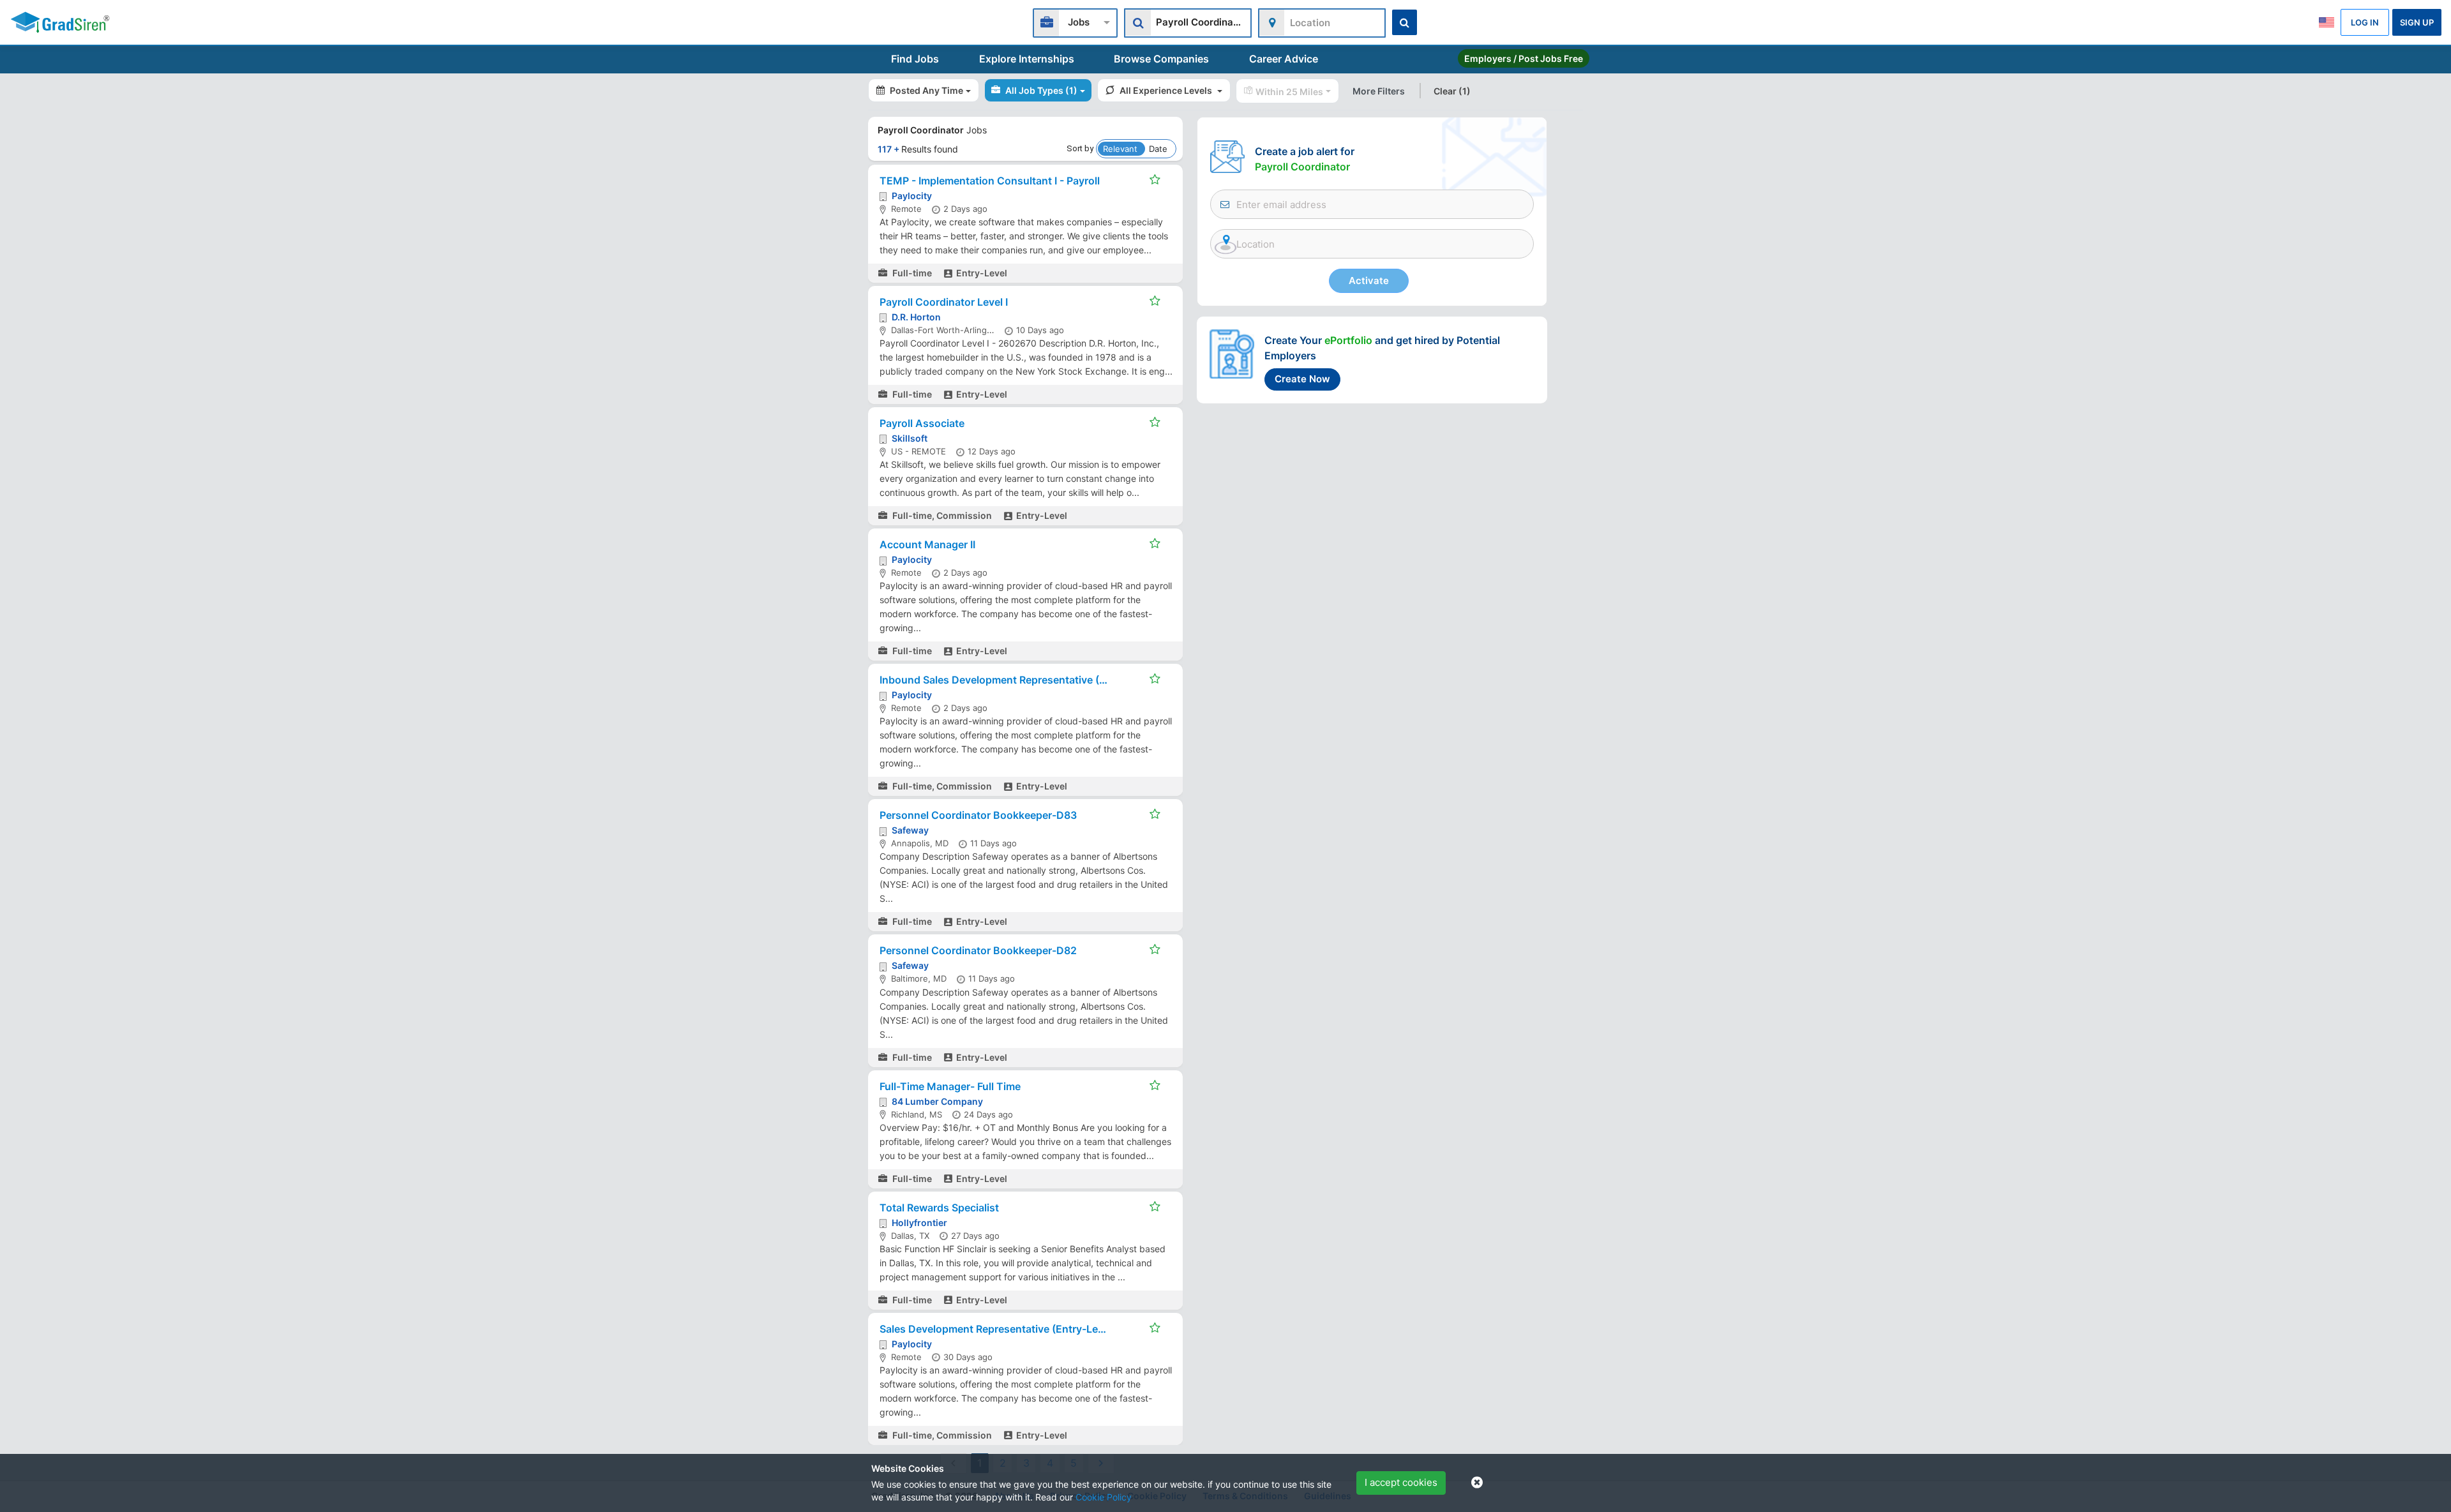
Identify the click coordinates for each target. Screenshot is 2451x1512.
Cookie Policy (1104, 1497)
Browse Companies (1161, 59)
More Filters (1379, 91)
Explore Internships (1027, 59)
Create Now (1302, 379)
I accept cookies (1401, 1482)
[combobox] (1075, 21)
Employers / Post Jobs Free (1524, 58)
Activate (1369, 281)
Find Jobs (915, 59)
